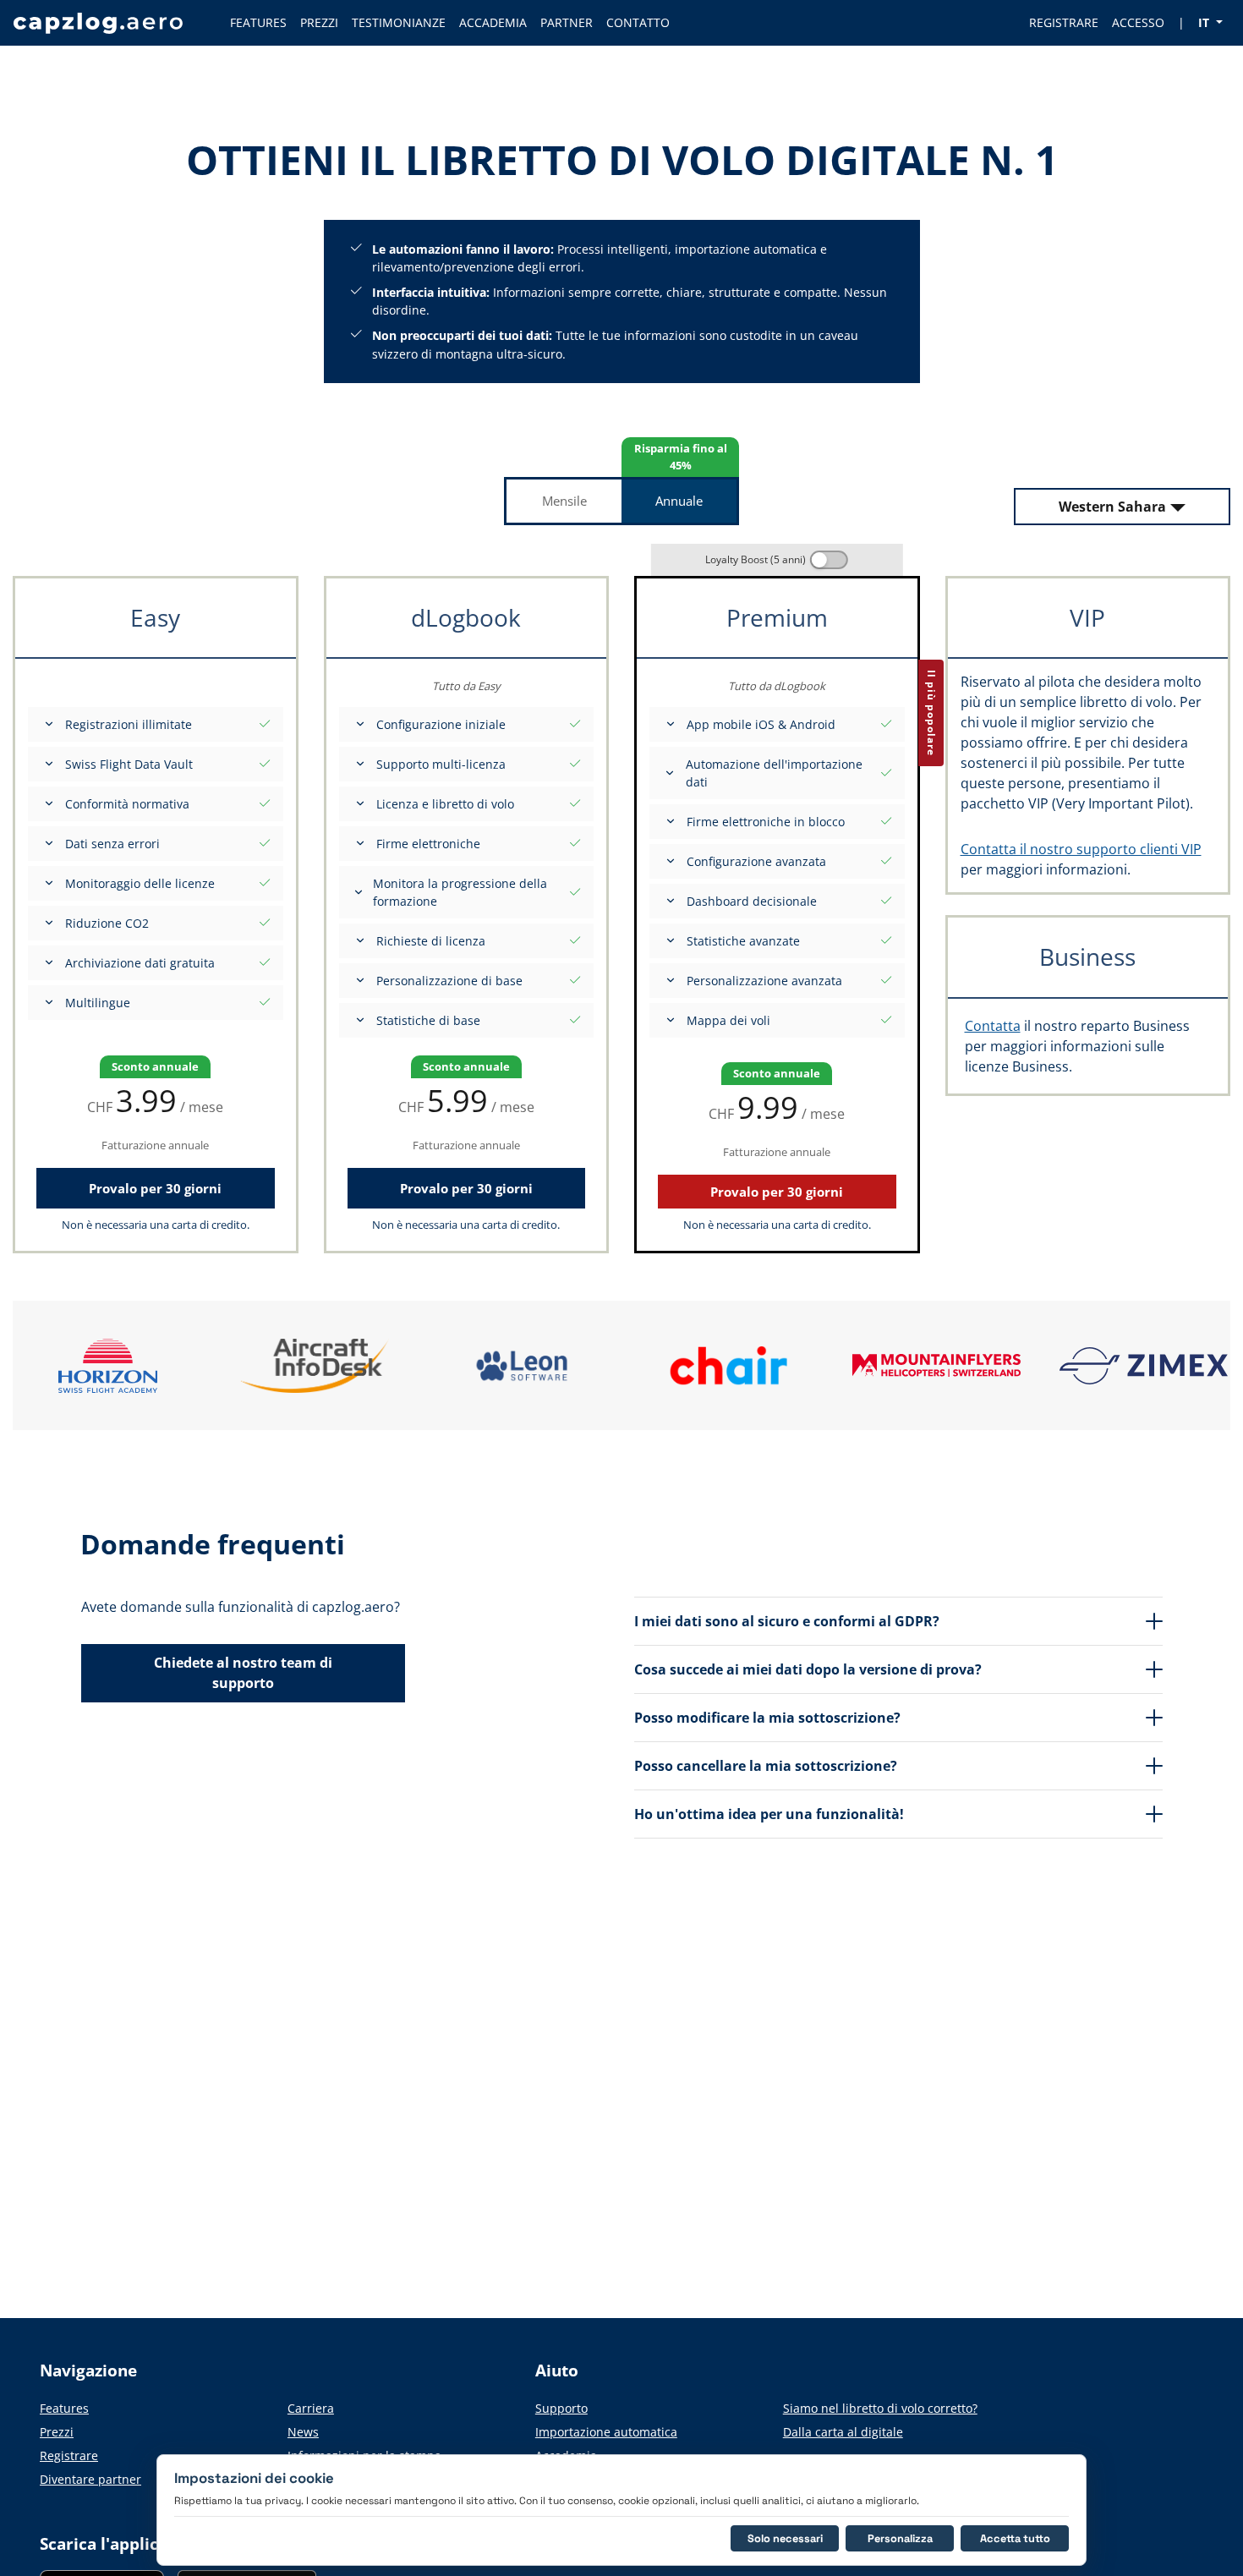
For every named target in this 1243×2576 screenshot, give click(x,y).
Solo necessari (785, 2538)
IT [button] (1205, 22)
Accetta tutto (1015, 2538)
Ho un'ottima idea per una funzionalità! (769, 1814)
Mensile (564, 501)
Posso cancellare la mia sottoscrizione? (766, 1766)
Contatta (993, 1026)
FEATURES (258, 22)
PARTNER (567, 22)
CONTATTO (638, 22)
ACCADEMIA (493, 22)
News (303, 2432)
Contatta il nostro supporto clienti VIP (1081, 849)
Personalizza (900, 2538)
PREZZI (319, 22)
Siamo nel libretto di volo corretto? (880, 2408)
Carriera (311, 2408)
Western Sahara (1112, 507)
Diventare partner (90, 2479)
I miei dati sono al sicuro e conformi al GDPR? (787, 1621)
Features (64, 2408)
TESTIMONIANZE (399, 22)
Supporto (561, 2408)
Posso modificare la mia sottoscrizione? (767, 1718)
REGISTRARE (1064, 22)
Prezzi (57, 2432)
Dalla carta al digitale (843, 2432)
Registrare (69, 2455)
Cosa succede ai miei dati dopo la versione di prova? (808, 1669)
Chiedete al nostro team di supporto (243, 1673)
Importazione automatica (606, 2432)
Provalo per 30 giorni (155, 1188)
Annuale (679, 501)
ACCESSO (1138, 22)
